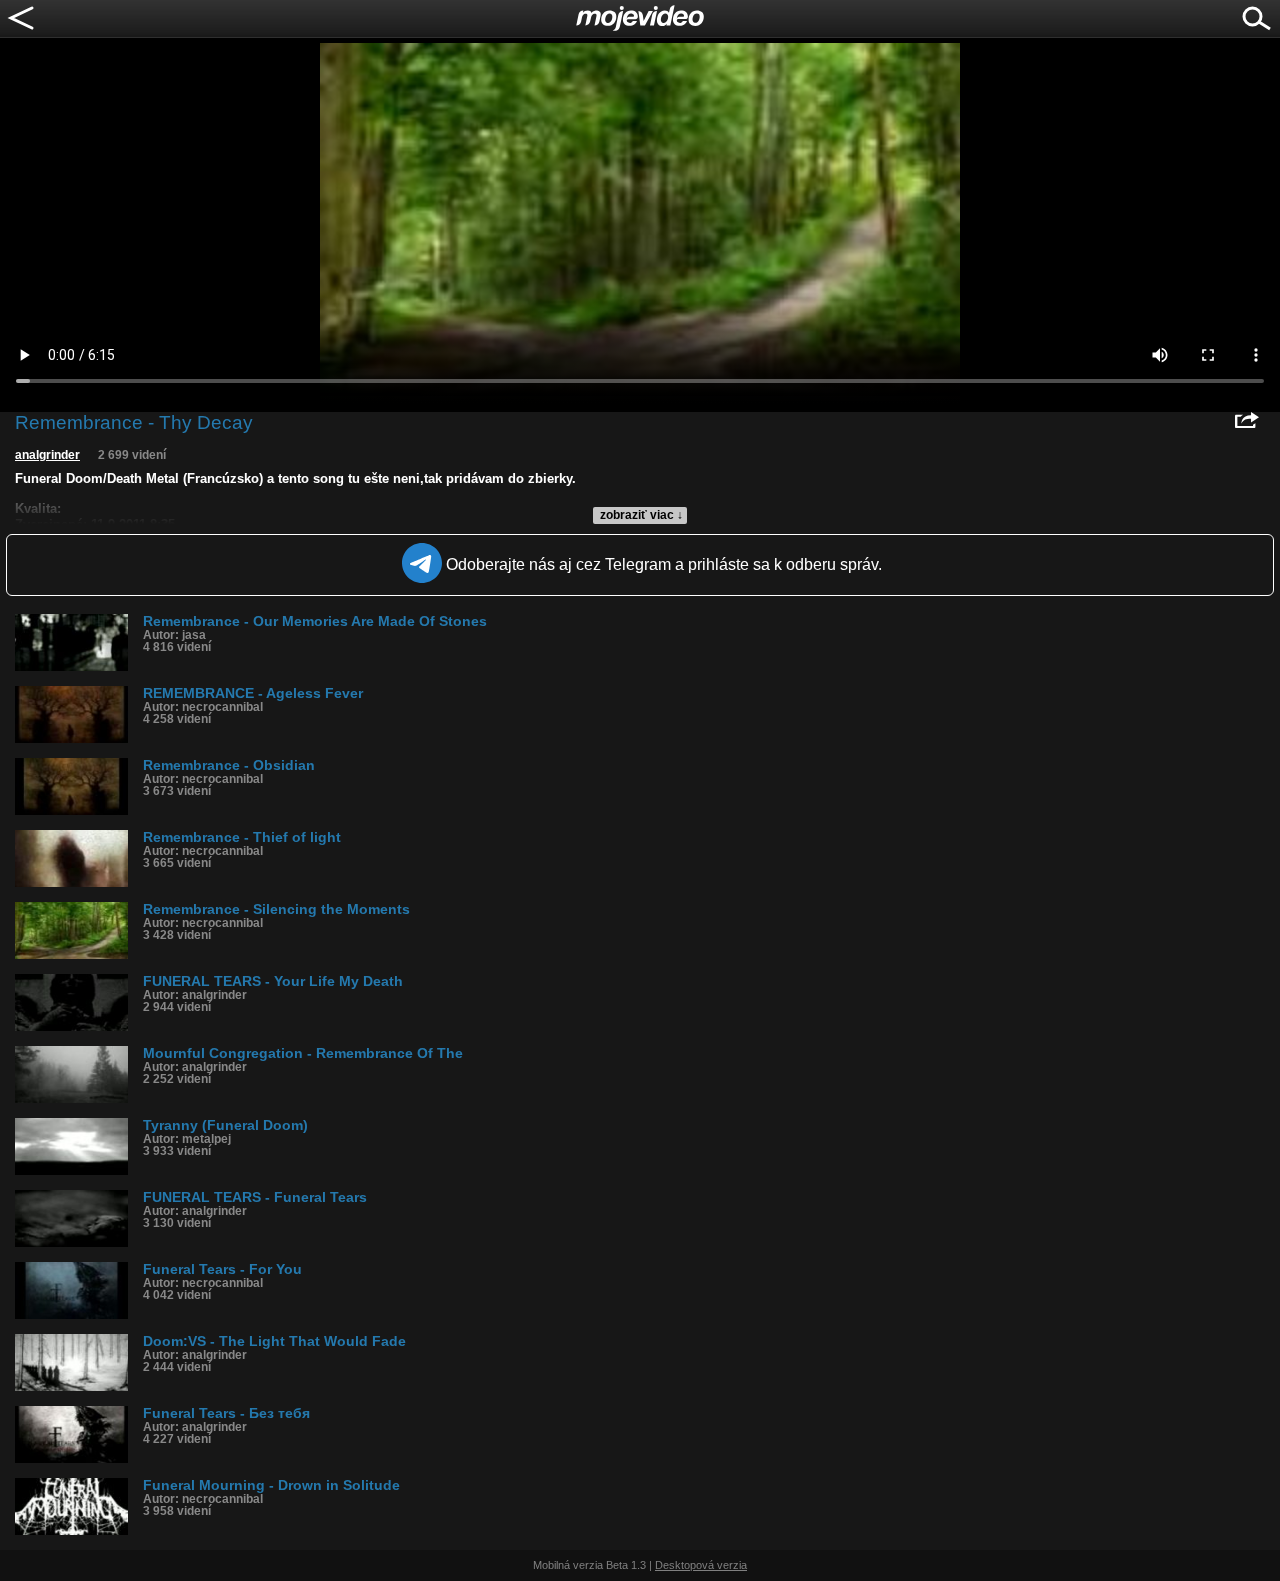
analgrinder (47, 455)
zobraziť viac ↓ (641, 515)
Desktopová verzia (701, 1565)
